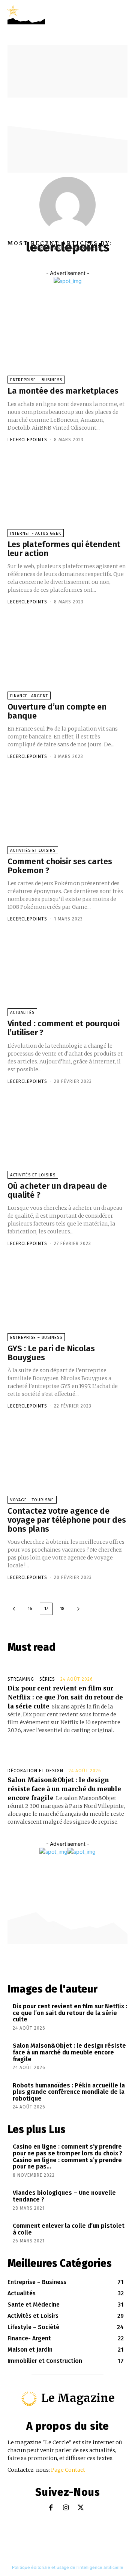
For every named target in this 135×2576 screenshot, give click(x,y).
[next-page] (78, 1609)
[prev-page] (14, 1609)
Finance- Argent (29, 696)
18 (62, 1609)
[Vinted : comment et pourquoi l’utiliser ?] (67, 975)
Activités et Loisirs (33, 850)
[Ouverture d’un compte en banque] (67, 658)
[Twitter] (81, 2508)
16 (30, 1609)
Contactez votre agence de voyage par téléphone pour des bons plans (67, 1520)
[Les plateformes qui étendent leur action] (67, 496)
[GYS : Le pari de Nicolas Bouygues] (67, 1300)
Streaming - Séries (31, 1679)
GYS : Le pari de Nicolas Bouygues (51, 1353)
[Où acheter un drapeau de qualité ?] (67, 1138)
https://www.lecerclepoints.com (67, 248)
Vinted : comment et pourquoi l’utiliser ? (64, 1028)
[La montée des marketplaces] (67, 343)
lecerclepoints (27, 440)
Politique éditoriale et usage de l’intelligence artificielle (68, 2567)
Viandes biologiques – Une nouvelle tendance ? (64, 2196)
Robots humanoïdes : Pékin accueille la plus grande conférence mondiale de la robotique (69, 2092)
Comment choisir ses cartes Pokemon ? (60, 866)
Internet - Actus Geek (36, 533)
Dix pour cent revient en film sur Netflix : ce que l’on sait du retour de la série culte (65, 1697)
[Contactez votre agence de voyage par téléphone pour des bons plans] (67, 1462)
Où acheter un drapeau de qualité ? (57, 1190)
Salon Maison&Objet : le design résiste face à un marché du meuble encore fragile (64, 1789)
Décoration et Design (35, 1771)
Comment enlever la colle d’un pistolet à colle (69, 2229)
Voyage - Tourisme (32, 1500)
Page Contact (68, 2470)
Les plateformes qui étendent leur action (64, 549)
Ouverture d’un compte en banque (57, 711)
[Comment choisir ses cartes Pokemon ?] (67, 813)
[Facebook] (51, 2508)
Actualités (22, 1013)
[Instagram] (66, 2508)
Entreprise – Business (36, 380)
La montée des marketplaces (63, 391)
